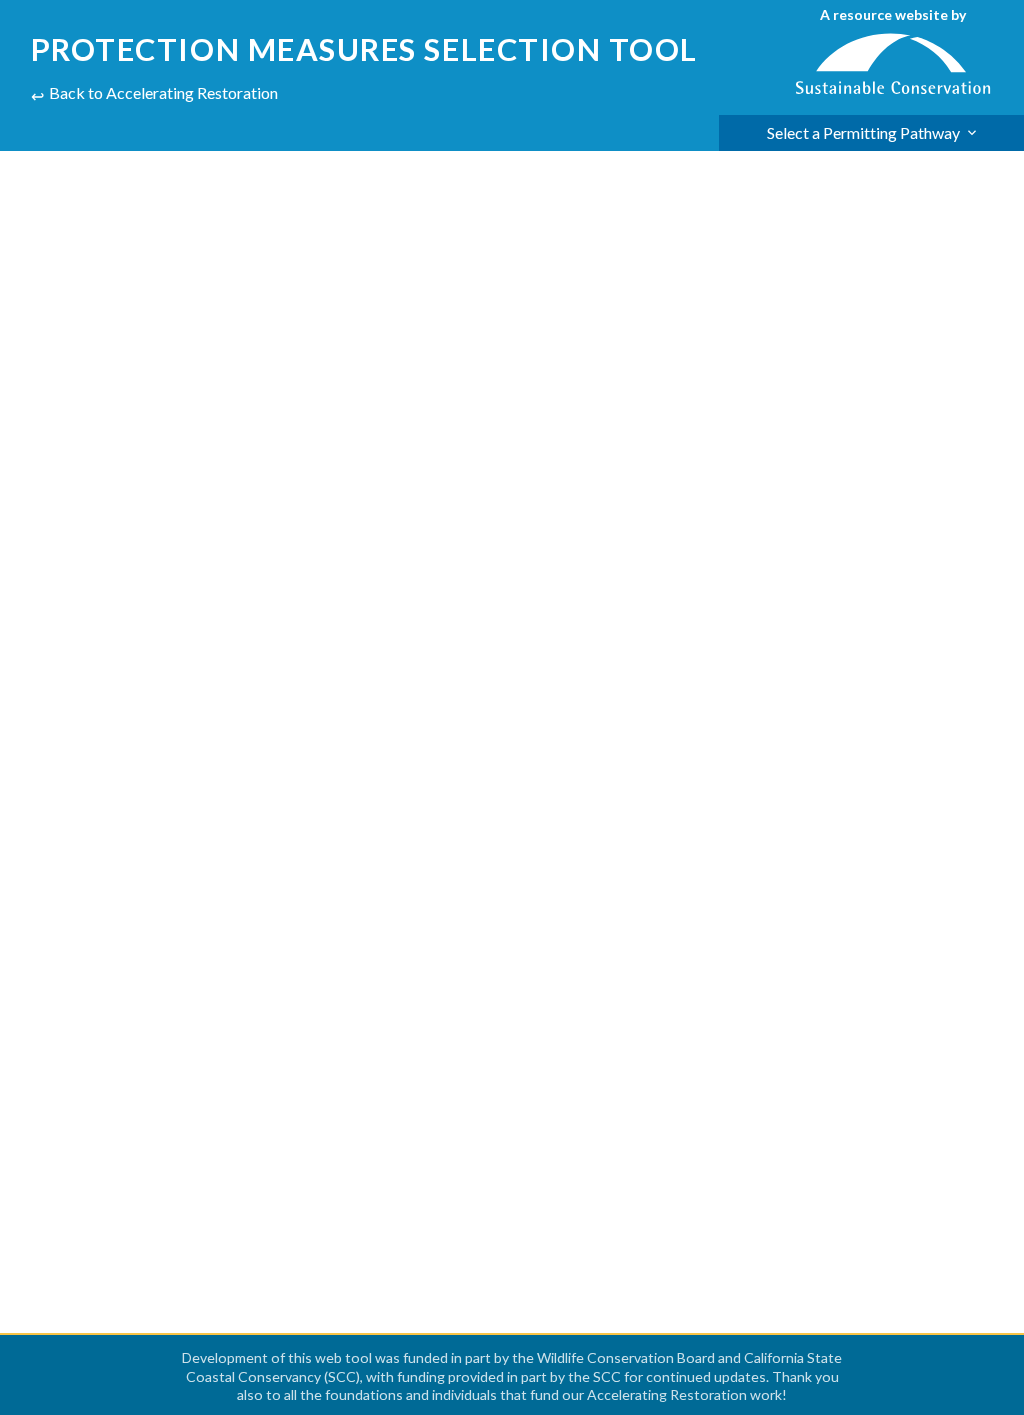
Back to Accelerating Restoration (163, 92)
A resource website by (893, 14)
